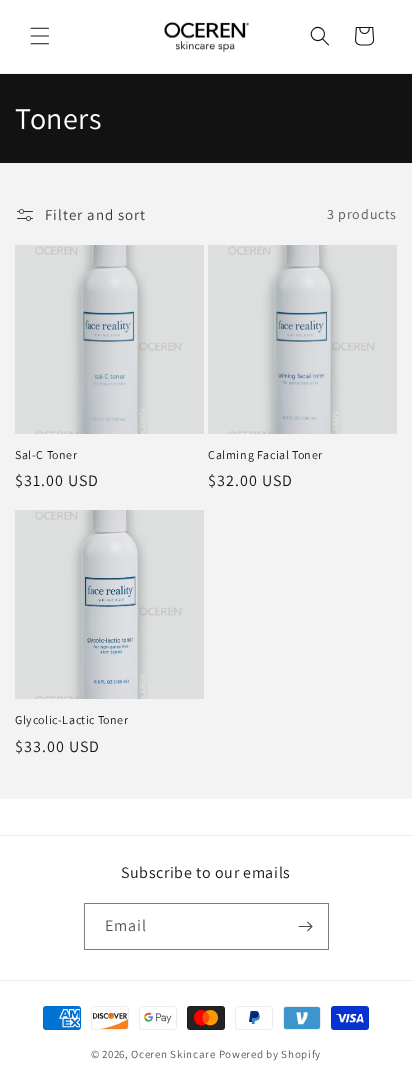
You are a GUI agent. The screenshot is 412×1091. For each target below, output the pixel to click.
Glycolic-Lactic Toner (72, 719)
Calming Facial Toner (265, 454)
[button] (40, 36)
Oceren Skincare (173, 1054)
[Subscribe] (306, 926)
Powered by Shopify (270, 1054)
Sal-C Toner (46, 454)
